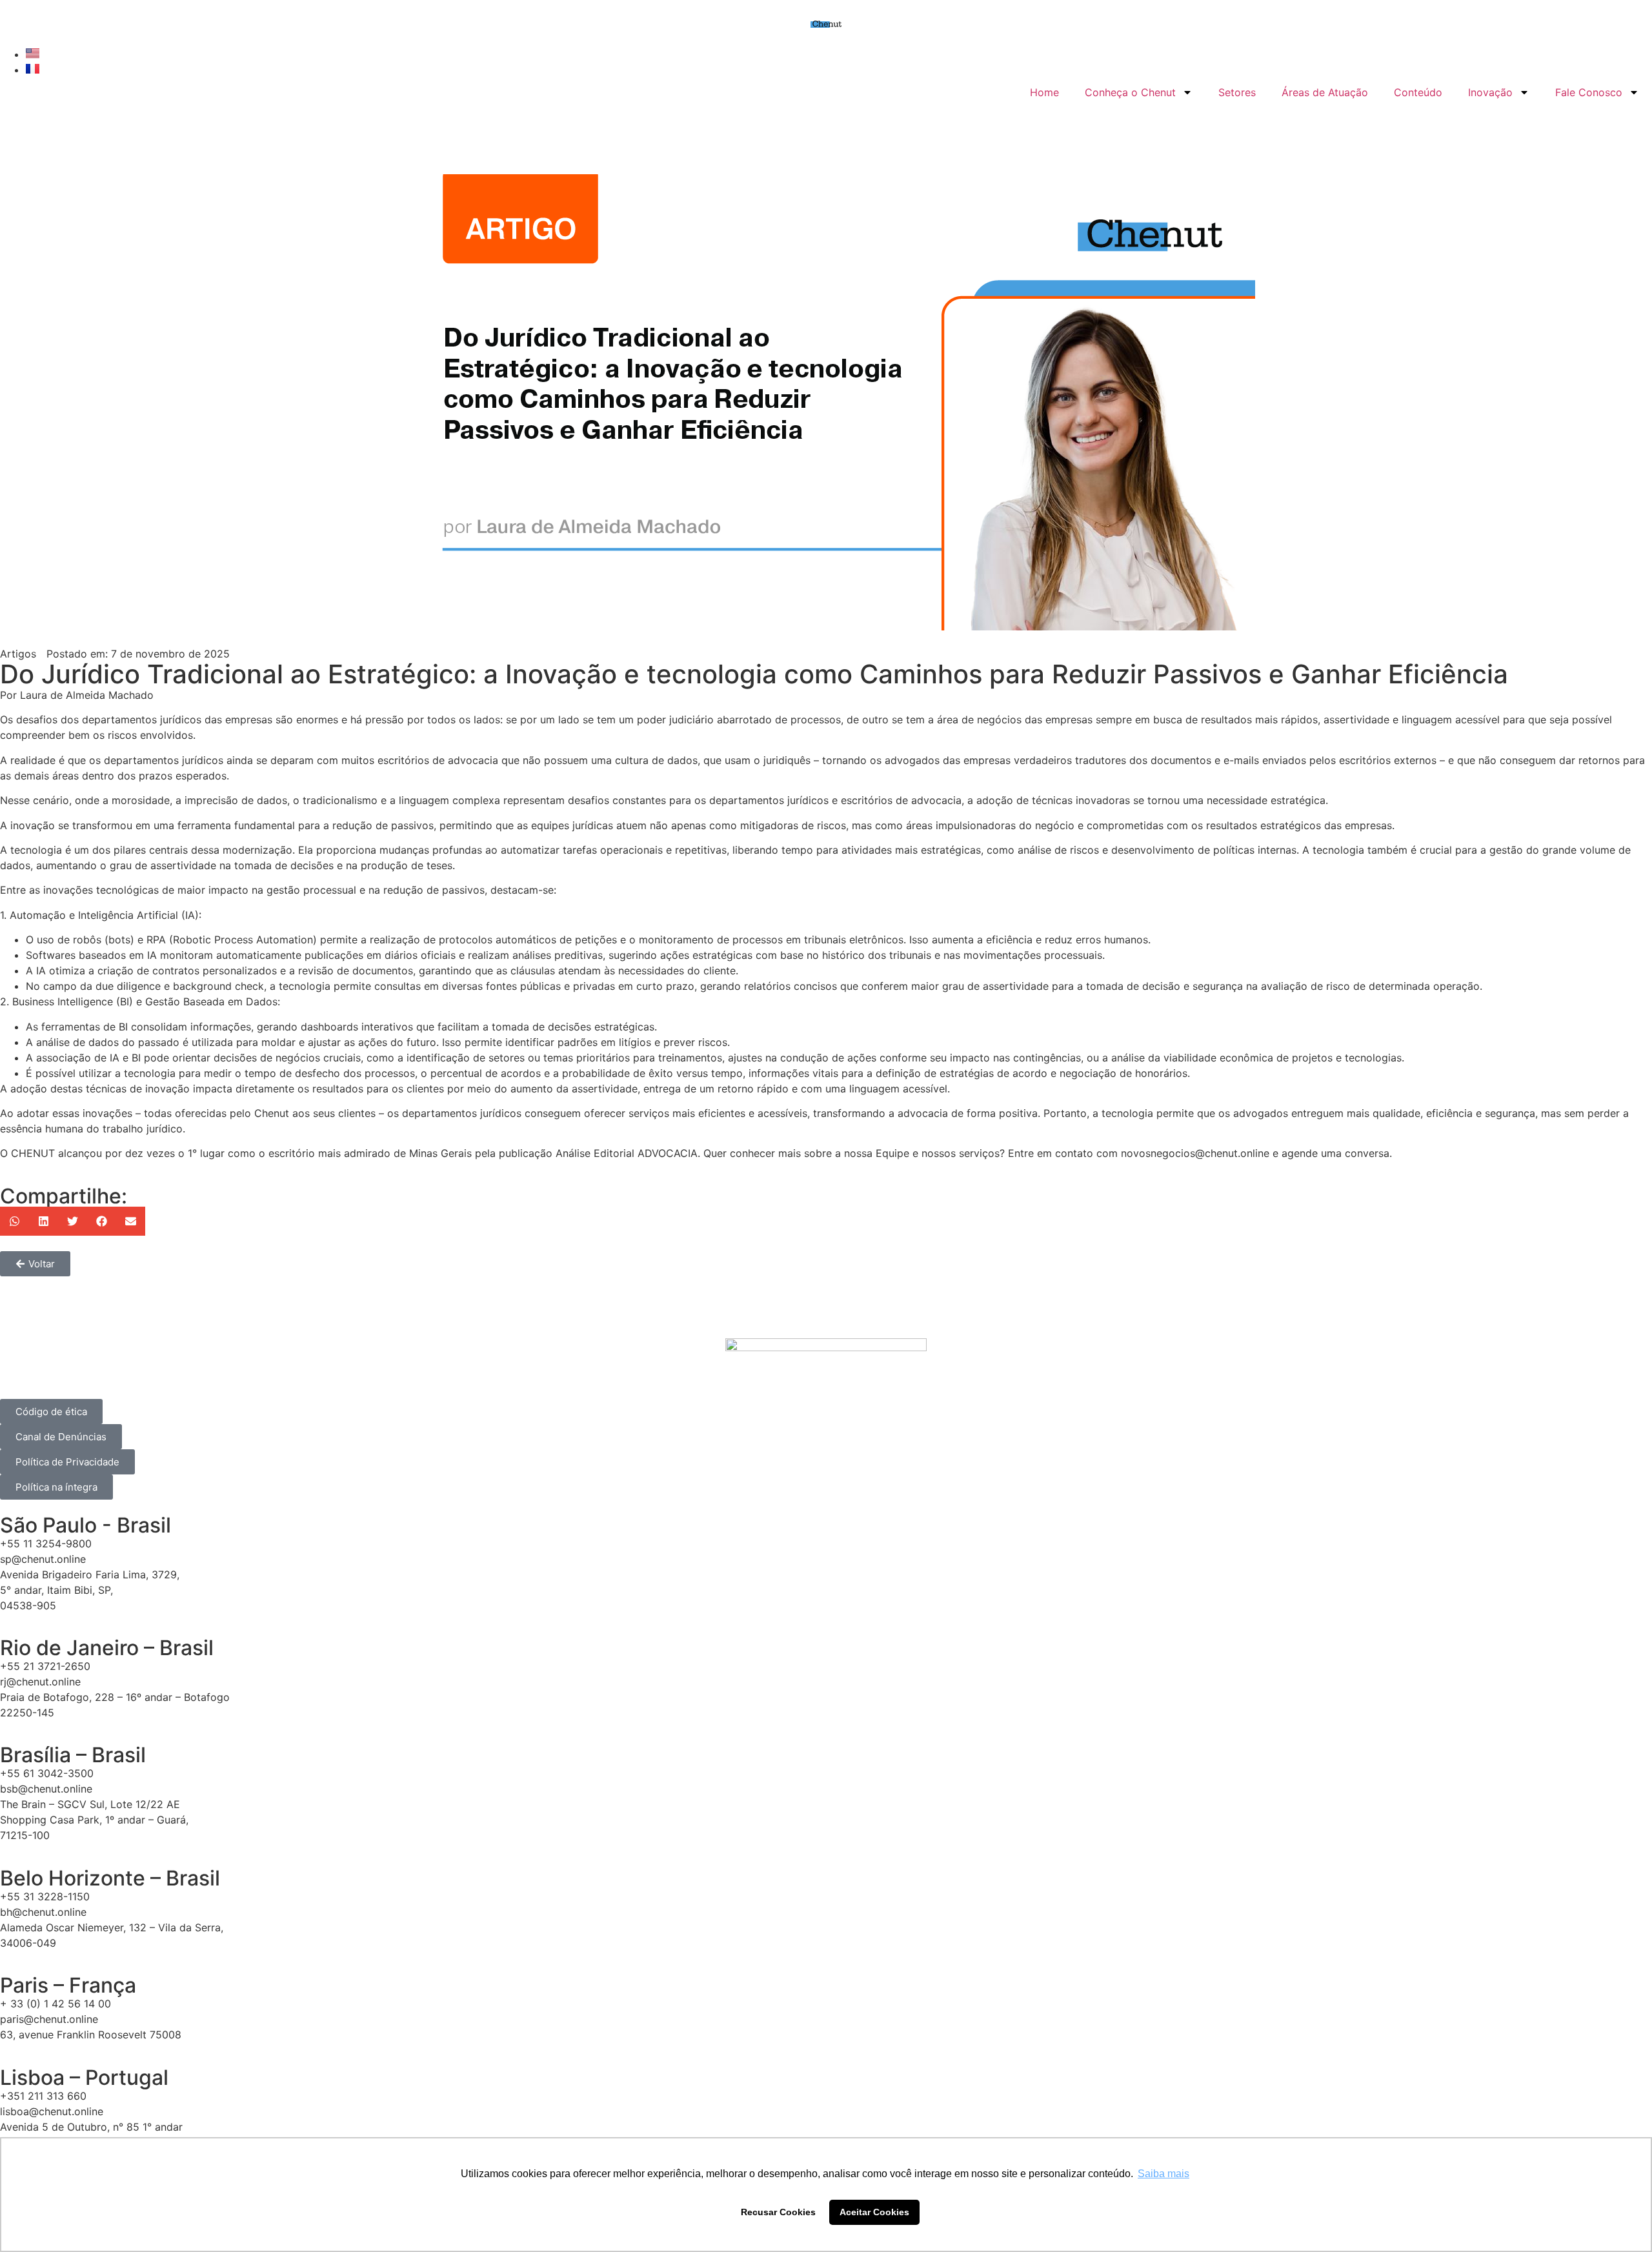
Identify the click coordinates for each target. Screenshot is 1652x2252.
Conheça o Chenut (1130, 92)
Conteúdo (1418, 92)
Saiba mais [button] (1163, 2174)
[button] (15, 1221)
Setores (1237, 92)
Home (1044, 92)
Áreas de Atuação (1325, 92)
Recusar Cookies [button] (778, 2212)
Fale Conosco (1589, 92)
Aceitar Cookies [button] (874, 2212)
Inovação (1490, 92)
